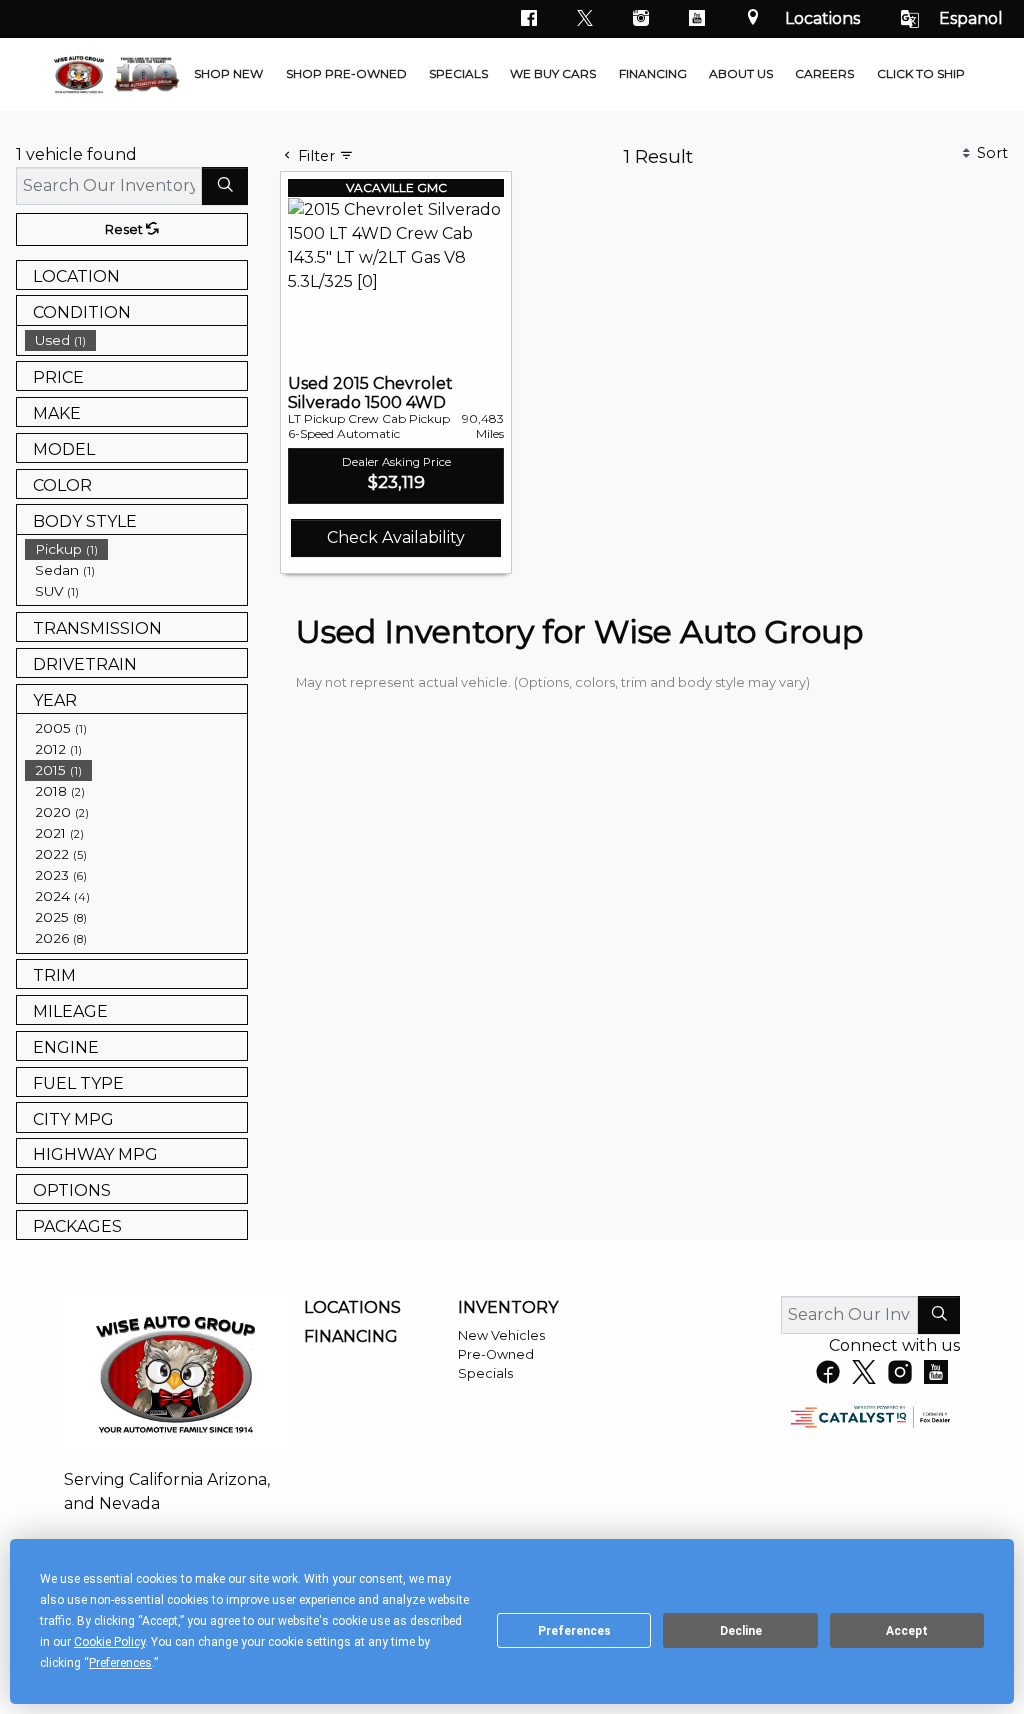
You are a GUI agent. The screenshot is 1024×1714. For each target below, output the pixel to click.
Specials (485, 1373)
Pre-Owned (496, 1354)
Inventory (508, 1308)
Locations (822, 18)
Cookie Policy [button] (109, 1642)
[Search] (225, 186)
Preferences (574, 1631)
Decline (741, 1631)
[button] (228, 75)
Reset (125, 229)
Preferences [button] (120, 1663)
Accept (907, 1631)
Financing (351, 1337)
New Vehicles (501, 1335)
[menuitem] (136, 340)
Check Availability (396, 537)
